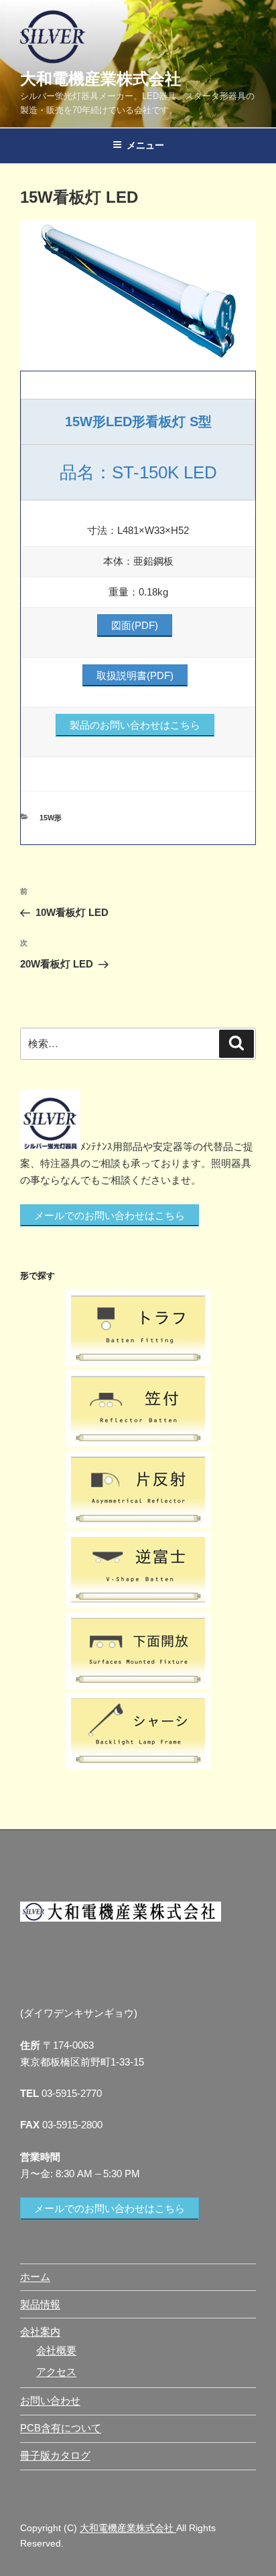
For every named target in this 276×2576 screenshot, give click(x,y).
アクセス (56, 2372)
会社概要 (56, 2350)
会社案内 (40, 2331)
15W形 (51, 818)
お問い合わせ (50, 2400)
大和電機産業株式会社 (100, 79)
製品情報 (40, 2304)
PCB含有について (61, 2428)
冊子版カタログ (55, 2455)
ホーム (35, 2277)
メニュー (145, 145)
